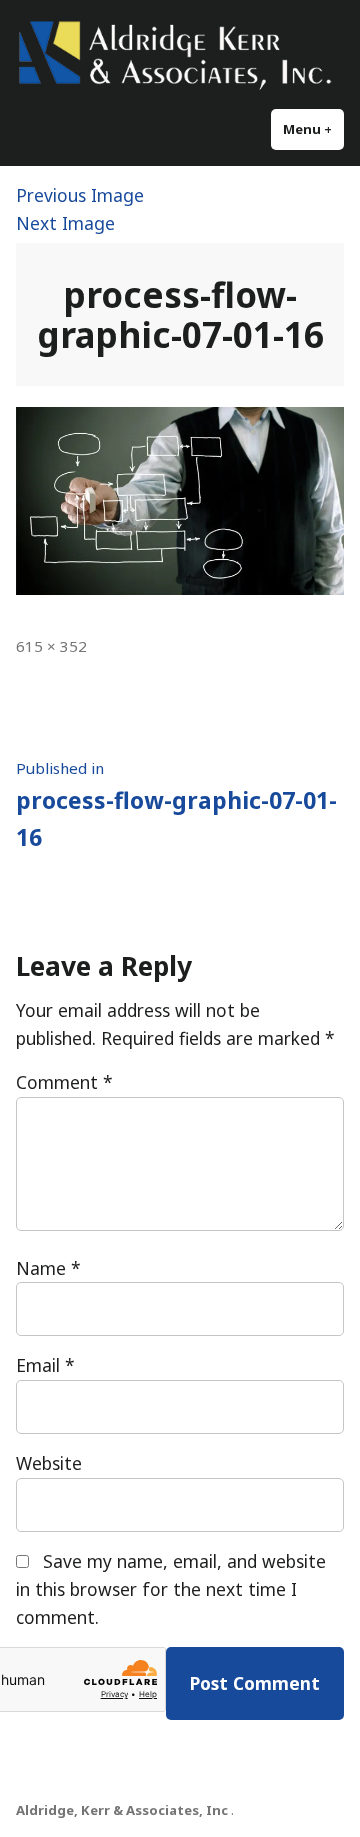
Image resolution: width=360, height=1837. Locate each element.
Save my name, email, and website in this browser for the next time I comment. (171, 1589)
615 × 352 (51, 646)
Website (49, 1463)
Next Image (65, 223)
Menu (313, 129)
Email (45, 1365)
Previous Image (80, 195)
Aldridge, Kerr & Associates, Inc (122, 1810)
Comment (64, 1082)
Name (48, 1268)
